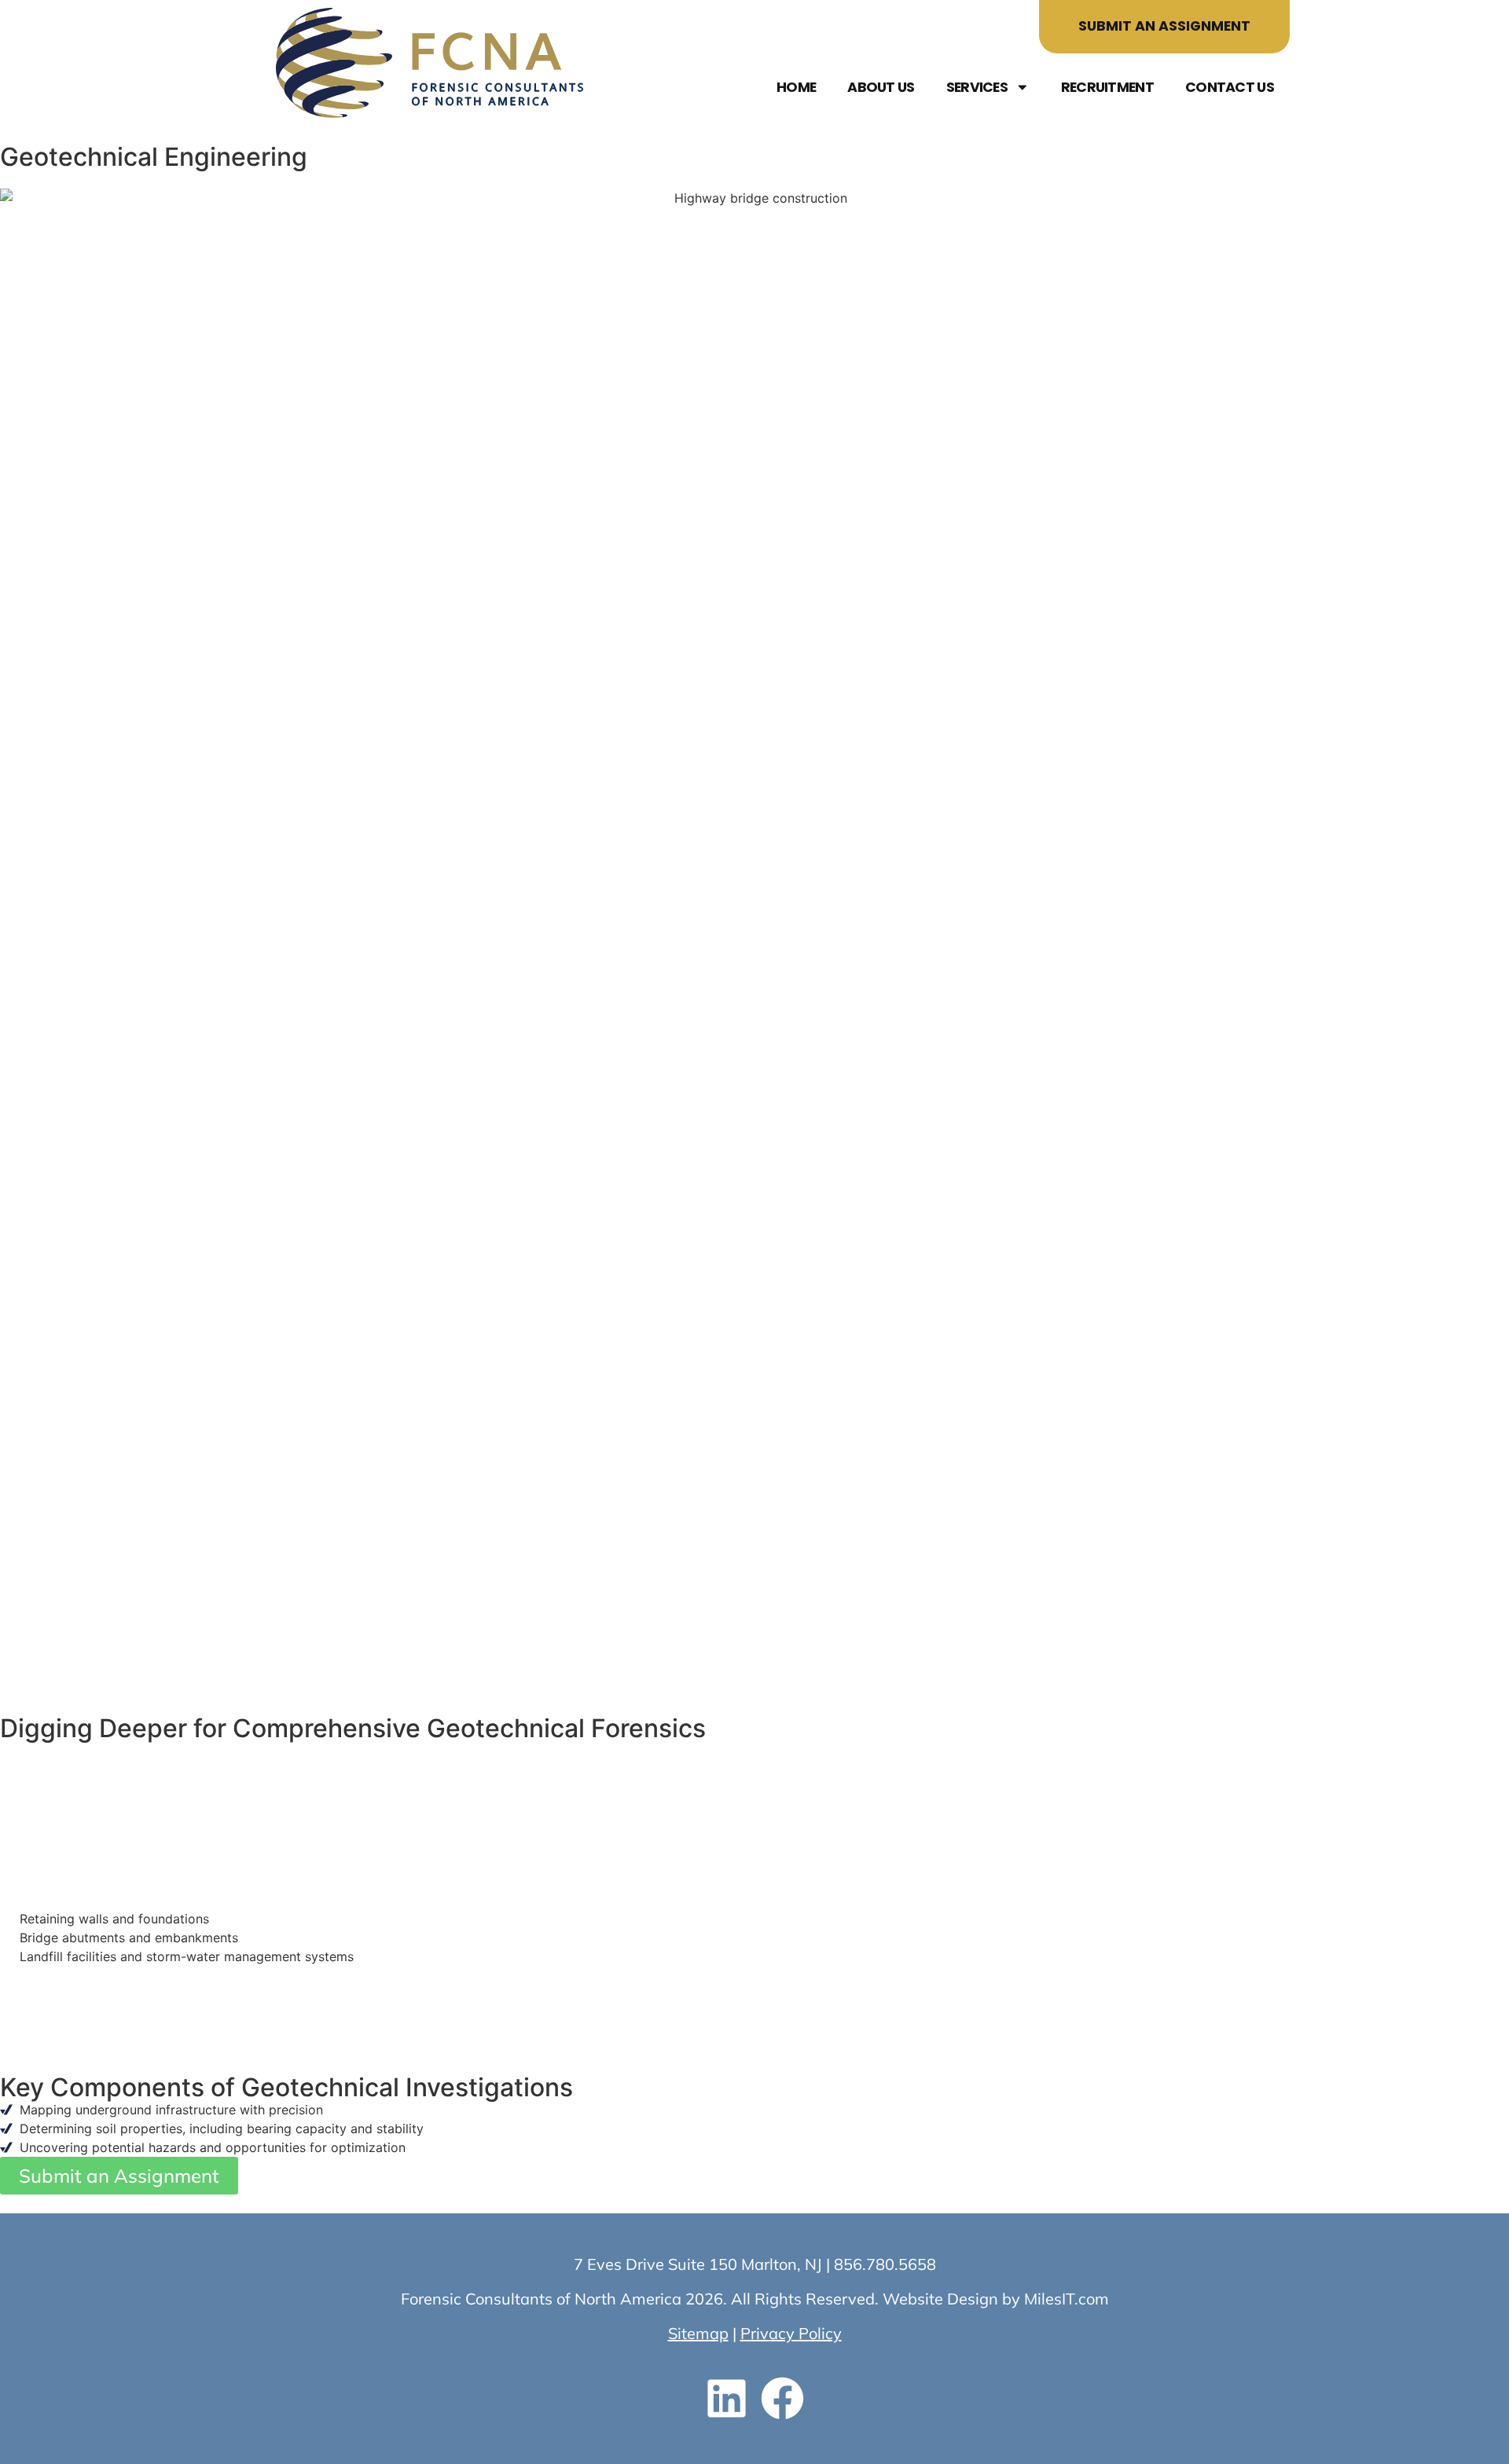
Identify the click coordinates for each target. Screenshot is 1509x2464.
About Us (881, 87)
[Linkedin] (727, 2399)
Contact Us (1230, 87)
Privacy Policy (791, 2333)
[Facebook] (783, 2399)
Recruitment (1107, 87)
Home (796, 87)
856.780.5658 (885, 2264)
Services (977, 87)
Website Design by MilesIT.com (996, 2299)
